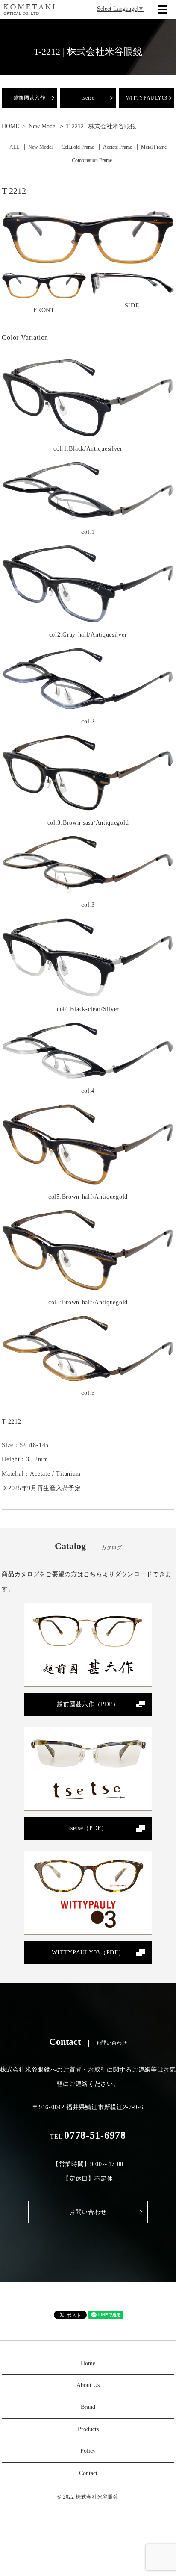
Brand (88, 2407)
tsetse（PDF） (88, 1828)
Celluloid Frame (78, 147)
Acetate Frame (117, 147)
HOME (10, 126)
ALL (14, 147)
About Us (88, 2385)
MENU (163, 9)
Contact (88, 2473)
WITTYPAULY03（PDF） (88, 1953)
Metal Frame (154, 147)
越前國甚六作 (29, 98)
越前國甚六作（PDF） (88, 1704)
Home (88, 2363)
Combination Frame (92, 160)
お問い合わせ (88, 2212)
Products (88, 2429)
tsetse (88, 98)
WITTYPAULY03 (147, 98)
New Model (43, 126)
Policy (88, 2451)
